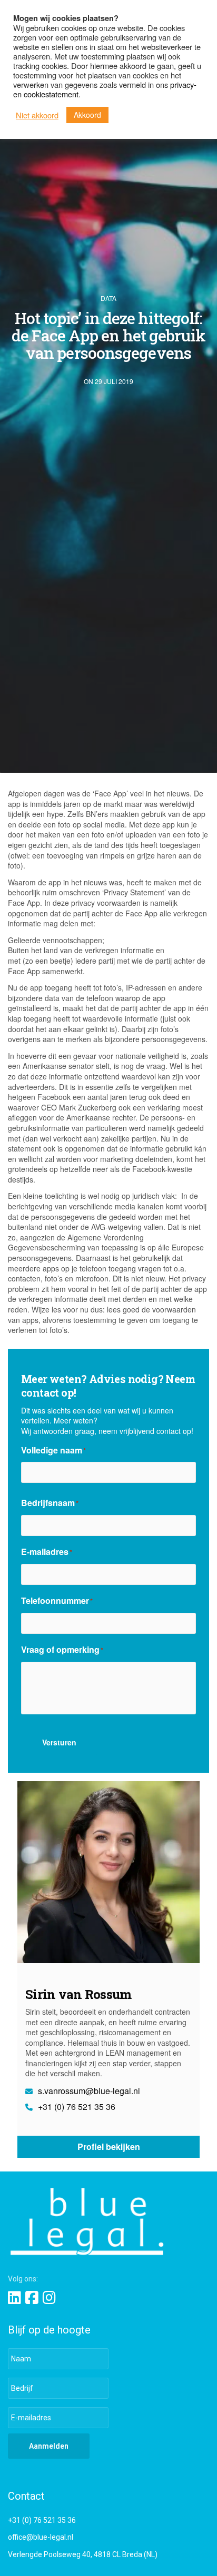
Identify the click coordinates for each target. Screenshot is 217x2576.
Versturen (59, 1742)
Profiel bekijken (109, 2146)
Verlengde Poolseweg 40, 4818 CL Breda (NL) (83, 2554)
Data (108, 298)
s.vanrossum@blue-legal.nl (88, 2091)
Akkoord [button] (87, 115)
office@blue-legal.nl (41, 2537)
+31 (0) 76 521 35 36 (76, 2107)
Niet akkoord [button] (37, 115)
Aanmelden (49, 2446)
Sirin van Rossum (78, 1994)
